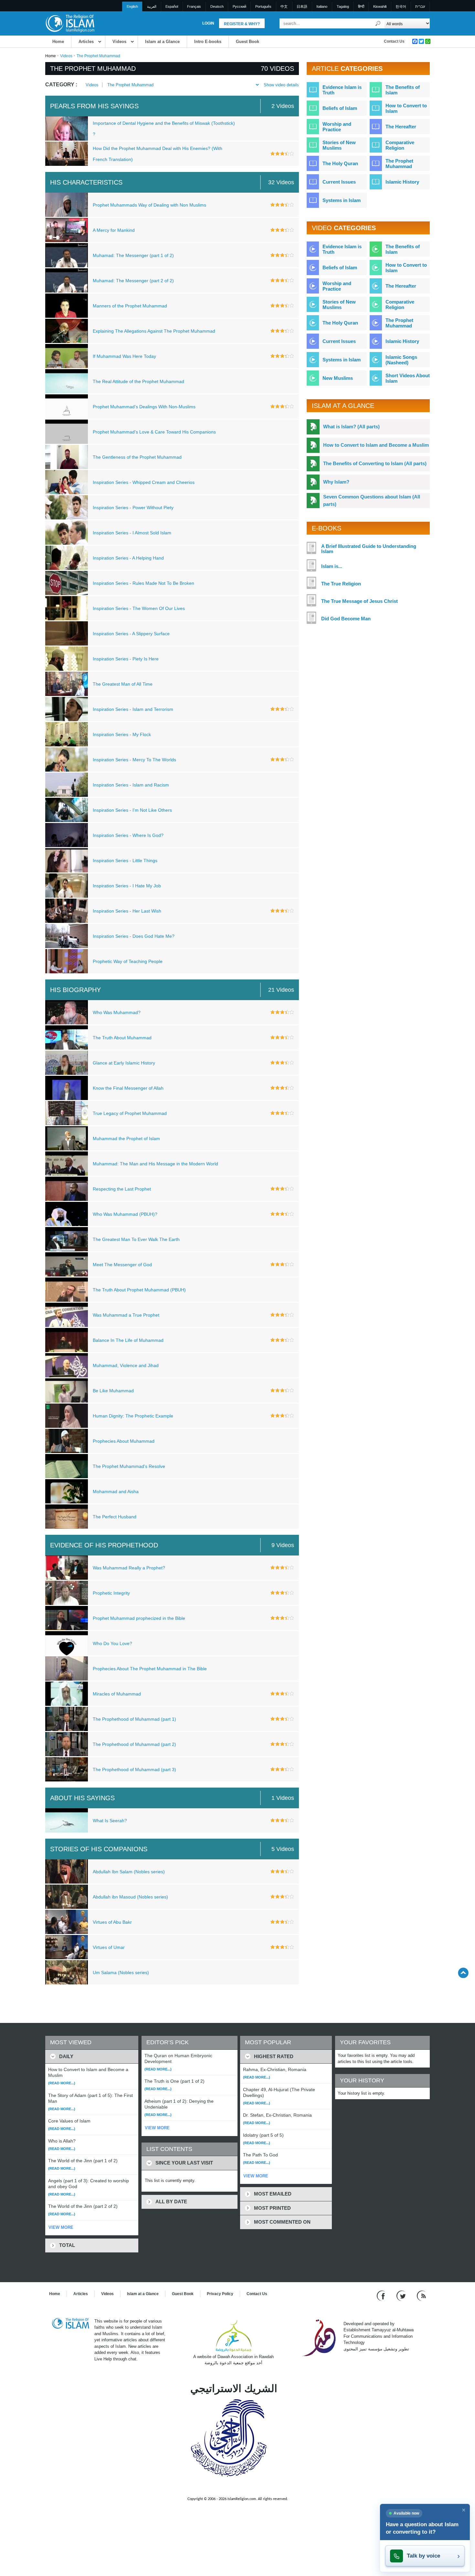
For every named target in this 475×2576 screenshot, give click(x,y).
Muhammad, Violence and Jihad (126, 1365)
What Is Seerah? (110, 1821)
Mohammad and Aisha (116, 1491)
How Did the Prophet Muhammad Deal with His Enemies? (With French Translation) (158, 154)
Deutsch (217, 6)
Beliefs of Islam (340, 108)
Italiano (322, 6)
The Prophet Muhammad (130, 85)
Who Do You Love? (112, 1643)
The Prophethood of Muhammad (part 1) (134, 1719)
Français (194, 6)
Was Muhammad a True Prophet (126, 1315)
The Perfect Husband (115, 1517)
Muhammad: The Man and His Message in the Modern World (155, 1164)
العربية (152, 6)
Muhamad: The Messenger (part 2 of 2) (133, 281)
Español (172, 6)
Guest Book (248, 42)
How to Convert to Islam (406, 108)
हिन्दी (361, 6)
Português (263, 6)
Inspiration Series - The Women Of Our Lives (139, 608)
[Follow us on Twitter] (402, 2295)
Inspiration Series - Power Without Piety (133, 508)
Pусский (239, 6)
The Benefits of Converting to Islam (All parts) (375, 463)
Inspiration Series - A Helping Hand (128, 558)
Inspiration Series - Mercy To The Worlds (134, 760)
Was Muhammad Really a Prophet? (129, 1568)
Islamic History (402, 182)
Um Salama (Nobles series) (121, 1972)
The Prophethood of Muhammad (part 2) (134, 1744)
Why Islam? (336, 482)
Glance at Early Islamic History (124, 1063)
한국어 (401, 6)
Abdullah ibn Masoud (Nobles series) (130, 1897)
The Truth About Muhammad (122, 1038)
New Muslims (338, 378)
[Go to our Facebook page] (382, 2295)
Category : (61, 85)
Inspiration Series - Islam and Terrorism (133, 709)
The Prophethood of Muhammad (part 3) (134, 1769)
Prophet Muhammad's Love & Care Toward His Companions (154, 432)
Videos (119, 42)
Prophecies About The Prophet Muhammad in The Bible (150, 1669)
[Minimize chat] (464, 2510)
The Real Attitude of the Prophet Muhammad (138, 381)
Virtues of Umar (109, 1947)
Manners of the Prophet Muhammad (130, 306)
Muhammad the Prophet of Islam (126, 1138)
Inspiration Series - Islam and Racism (131, 785)
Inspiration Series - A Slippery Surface (131, 634)
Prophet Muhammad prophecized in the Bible (139, 1618)
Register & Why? (242, 24)
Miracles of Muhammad (117, 1694)
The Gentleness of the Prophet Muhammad (137, 457)
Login (208, 23)
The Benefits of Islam (403, 90)
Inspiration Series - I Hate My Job (127, 886)
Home (58, 42)
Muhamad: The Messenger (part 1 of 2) (133, 255)
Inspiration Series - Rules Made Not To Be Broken (143, 583)
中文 (284, 6)
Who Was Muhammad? (117, 1012)
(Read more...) (62, 2083)
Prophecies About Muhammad (124, 1441)
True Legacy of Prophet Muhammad (130, 1113)
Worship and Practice (337, 127)
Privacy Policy (220, 2294)
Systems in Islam (342, 200)
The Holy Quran (340, 163)
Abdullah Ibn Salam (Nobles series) (129, 1872)
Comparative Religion (400, 145)
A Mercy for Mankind (114, 230)
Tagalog (343, 6)
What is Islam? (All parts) (351, 427)
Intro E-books (208, 42)
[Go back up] (463, 1973)
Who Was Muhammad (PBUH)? (125, 1214)
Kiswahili (380, 6)
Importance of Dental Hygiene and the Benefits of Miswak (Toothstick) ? (164, 129)
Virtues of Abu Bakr (112, 1922)
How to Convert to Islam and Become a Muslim (376, 445)
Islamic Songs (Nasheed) (401, 360)
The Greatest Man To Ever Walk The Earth (136, 1239)
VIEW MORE (61, 2227)
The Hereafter (401, 127)
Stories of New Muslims (339, 145)
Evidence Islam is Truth (342, 90)
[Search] (378, 23)
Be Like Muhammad (113, 1391)
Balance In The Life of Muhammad (128, 1340)
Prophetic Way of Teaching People (128, 961)
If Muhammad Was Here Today (124, 356)
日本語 (302, 6)
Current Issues (339, 182)
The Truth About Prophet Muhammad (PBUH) (139, 1290)
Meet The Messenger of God (122, 1265)
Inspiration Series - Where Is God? (128, 835)
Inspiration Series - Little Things (125, 860)
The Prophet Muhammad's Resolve (129, 1466)
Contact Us (394, 41)
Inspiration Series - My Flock (122, 734)
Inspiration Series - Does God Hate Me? (134, 936)
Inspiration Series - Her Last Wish (127, 911)
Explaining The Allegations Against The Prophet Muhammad (154, 331)
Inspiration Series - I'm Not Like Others (132, 810)
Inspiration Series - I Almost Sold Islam (132, 533)
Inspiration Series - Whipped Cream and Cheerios (144, 482)
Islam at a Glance (162, 42)
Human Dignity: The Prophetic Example (133, 1416)
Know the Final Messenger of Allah (128, 1088)
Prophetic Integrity (111, 1593)
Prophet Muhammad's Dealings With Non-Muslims (144, 407)
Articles (86, 42)
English (132, 6)
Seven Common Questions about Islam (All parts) (372, 500)
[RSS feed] (421, 2295)
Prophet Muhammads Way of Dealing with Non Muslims (149, 205)
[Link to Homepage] (70, 23)
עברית (420, 6)
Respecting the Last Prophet (122, 1189)
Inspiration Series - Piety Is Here (126, 659)
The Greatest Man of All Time (123, 684)
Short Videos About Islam (408, 378)
